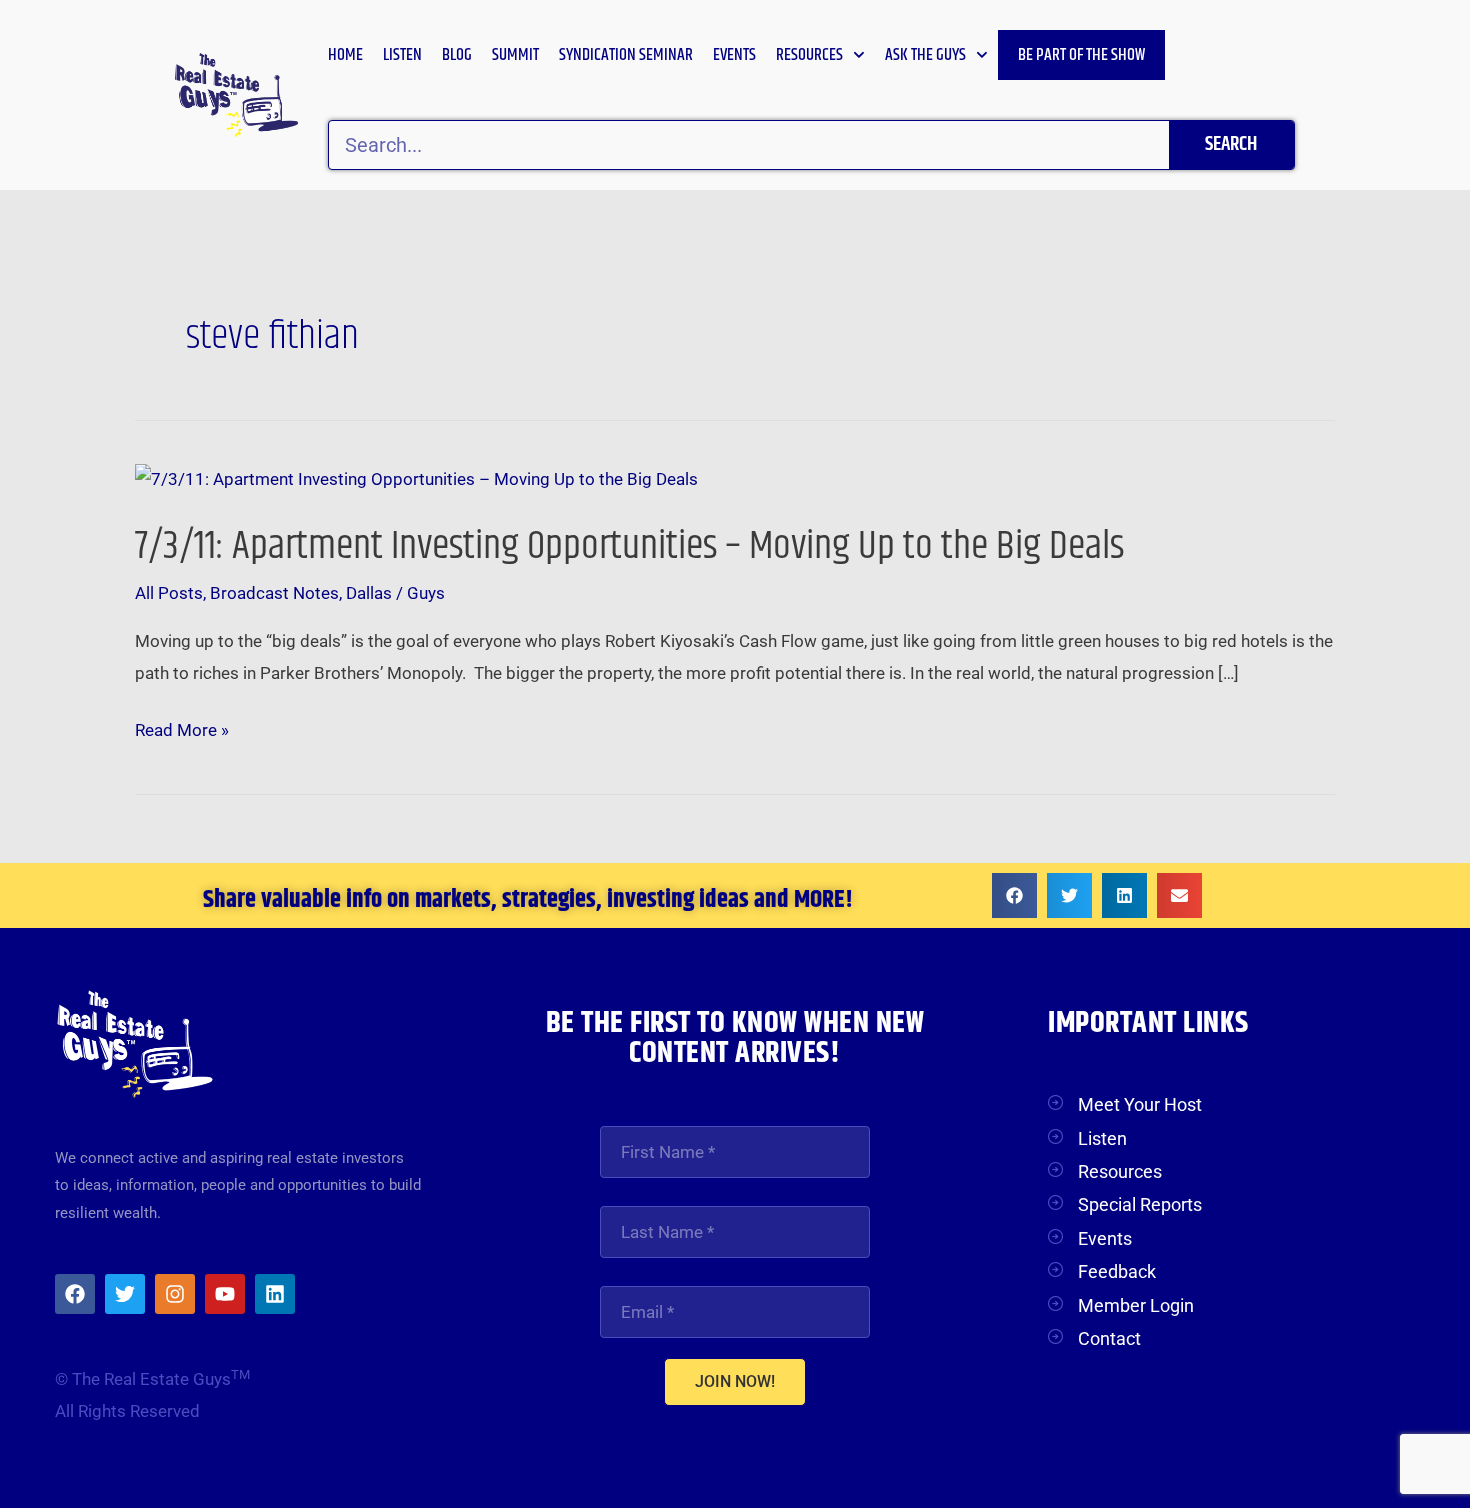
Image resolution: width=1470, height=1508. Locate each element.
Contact (1109, 1338)
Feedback (1117, 1271)
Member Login (1136, 1305)
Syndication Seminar (626, 55)
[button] (1014, 895)
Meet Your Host (1140, 1104)
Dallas (369, 593)
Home (345, 55)
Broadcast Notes (274, 593)
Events (734, 55)
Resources (809, 55)
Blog (457, 55)
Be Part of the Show (1081, 55)
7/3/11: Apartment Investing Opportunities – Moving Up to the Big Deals (629, 546)
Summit (515, 55)
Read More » (182, 731)
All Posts (169, 593)
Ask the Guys (925, 55)
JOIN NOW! (735, 1381)
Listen (402, 55)
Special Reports (1140, 1204)
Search (1231, 144)
